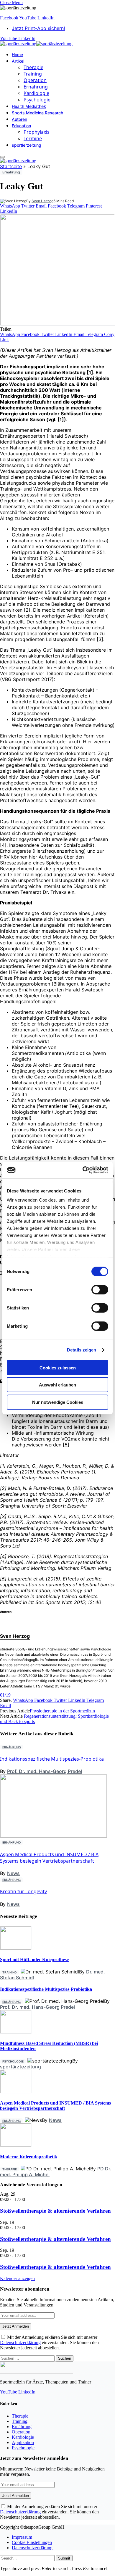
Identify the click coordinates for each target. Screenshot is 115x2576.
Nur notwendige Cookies (58, 1402)
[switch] (100, 1289)
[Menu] (2, 157)
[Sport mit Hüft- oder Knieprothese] (16, 1948)
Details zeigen (82, 1350)
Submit (64, 2558)
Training (33, 74)
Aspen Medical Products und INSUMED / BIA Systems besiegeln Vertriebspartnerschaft (49, 1858)
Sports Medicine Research (37, 113)
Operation (35, 80)
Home (17, 55)
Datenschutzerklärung (20, 2342)
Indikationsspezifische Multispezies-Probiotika (52, 1759)
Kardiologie (36, 93)
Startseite (11, 166)
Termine (33, 138)
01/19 (5, 1695)
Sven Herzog (42, 201)
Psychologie (37, 100)
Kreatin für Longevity (23, 1891)
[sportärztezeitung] (36, 44)
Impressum (22, 2537)
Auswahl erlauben (57, 1385)
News (13, 1873)
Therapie (33, 67)
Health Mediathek (29, 106)
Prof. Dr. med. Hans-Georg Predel (45, 1771)
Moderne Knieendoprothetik (29, 2157)
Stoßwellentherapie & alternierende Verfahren (55, 2211)
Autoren (19, 119)
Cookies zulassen (58, 1368)
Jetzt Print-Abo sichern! (38, 28)
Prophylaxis (37, 132)
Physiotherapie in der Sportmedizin (62, 1711)
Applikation (23, 2442)
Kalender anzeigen (17, 2278)
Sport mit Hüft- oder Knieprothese (34, 1959)
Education (21, 126)
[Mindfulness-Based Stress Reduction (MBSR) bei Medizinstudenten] (16, 2032)
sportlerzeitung (27, 145)
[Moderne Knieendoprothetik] (16, 2145)
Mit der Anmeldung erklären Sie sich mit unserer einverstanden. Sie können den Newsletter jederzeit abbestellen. (49, 2342)
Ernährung (36, 87)
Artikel (18, 61)
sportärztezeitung (20, 2067)
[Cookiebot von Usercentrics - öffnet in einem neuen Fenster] (83, 1170)
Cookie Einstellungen (32, 2542)
